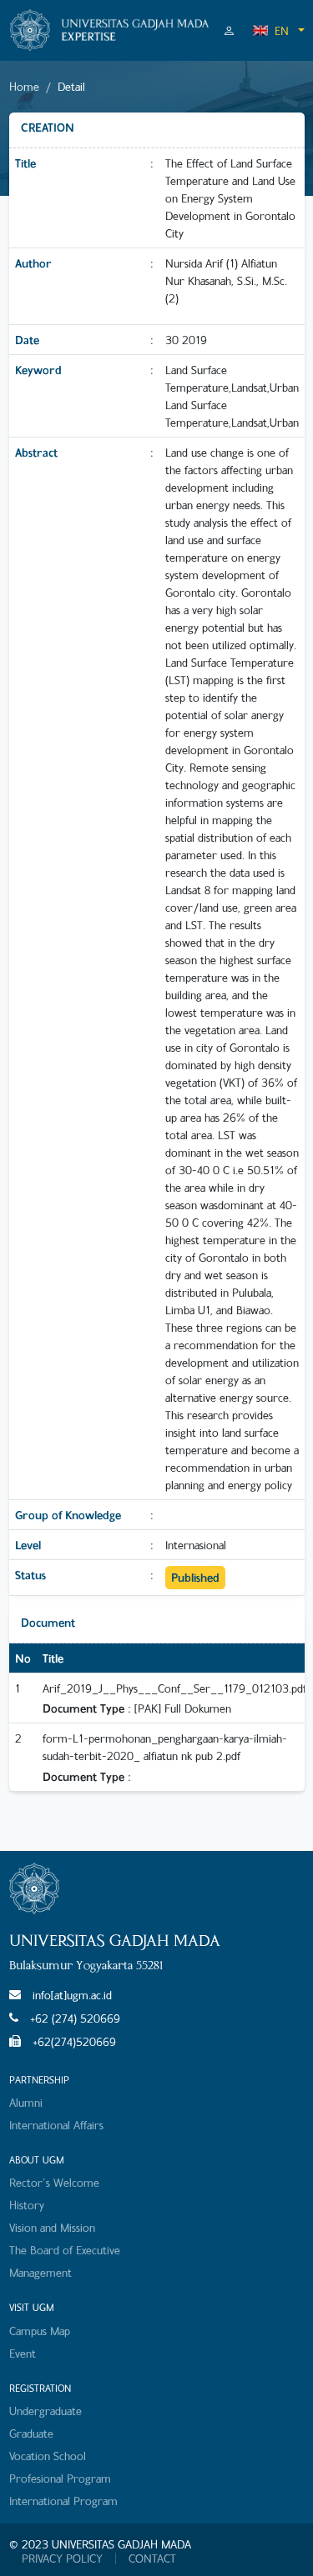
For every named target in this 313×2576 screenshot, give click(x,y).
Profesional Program (60, 2478)
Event (23, 2353)
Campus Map (40, 2331)
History (27, 2205)
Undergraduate (45, 2411)
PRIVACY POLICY (62, 2558)
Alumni (26, 2102)
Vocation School (48, 2456)
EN (282, 30)
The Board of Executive (65, 2250)
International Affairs (56, 2125)
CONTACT (152, 2558)
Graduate (31, 2433)
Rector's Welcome (54, 2182)
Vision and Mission (52, 2227)
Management (40, 2272)
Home (24, 86)
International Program (63, 2501)
